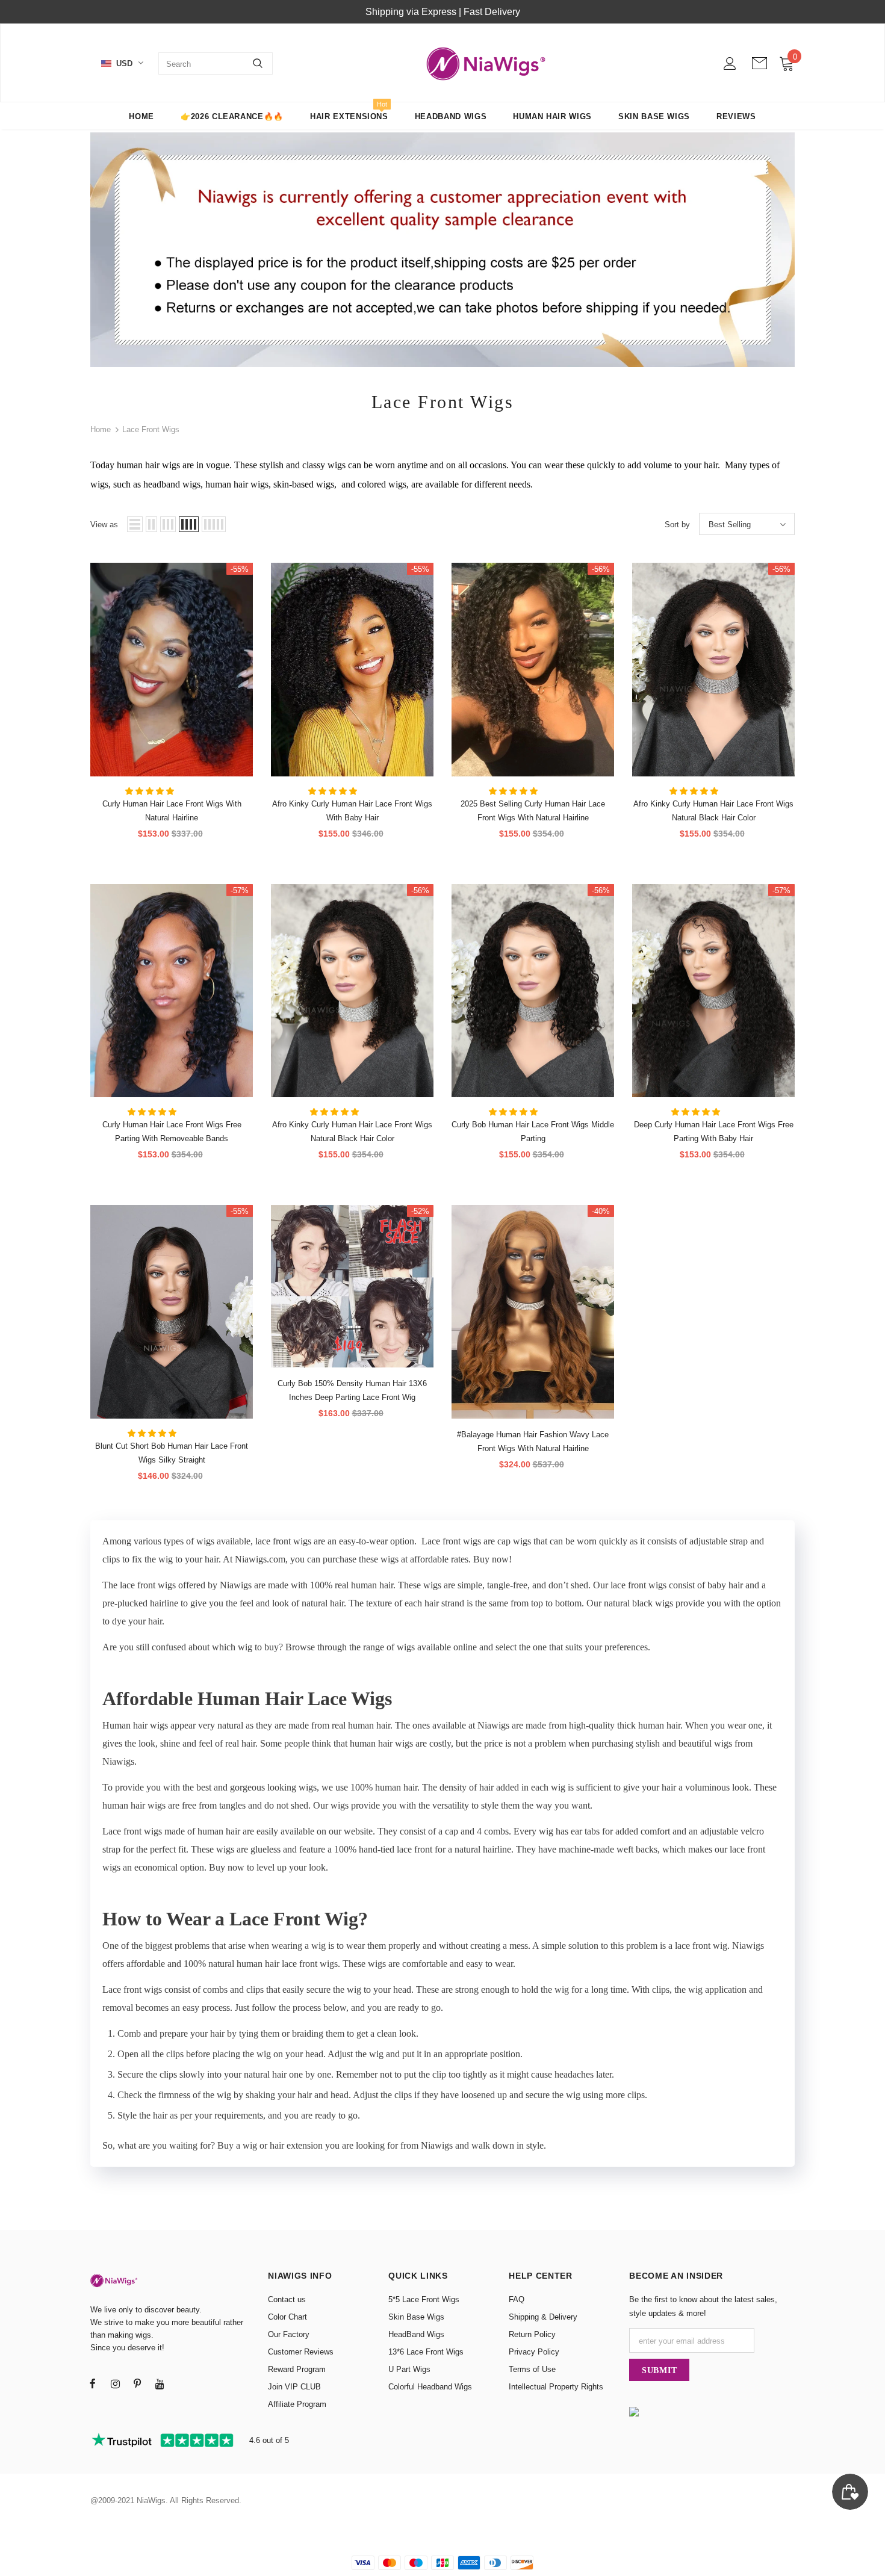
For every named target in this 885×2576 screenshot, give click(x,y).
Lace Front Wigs (151, 429)
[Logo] (486, 63)
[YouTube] (160, 2383)
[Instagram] (115, 2383)
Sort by (677, 525)
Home (101, 429)
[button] (151, 791)
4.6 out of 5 (268, 2440)
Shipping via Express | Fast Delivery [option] (443, 12)
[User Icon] (730, 63)
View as (104, 525)
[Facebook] (93, 2383)
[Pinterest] (137, 2383)
